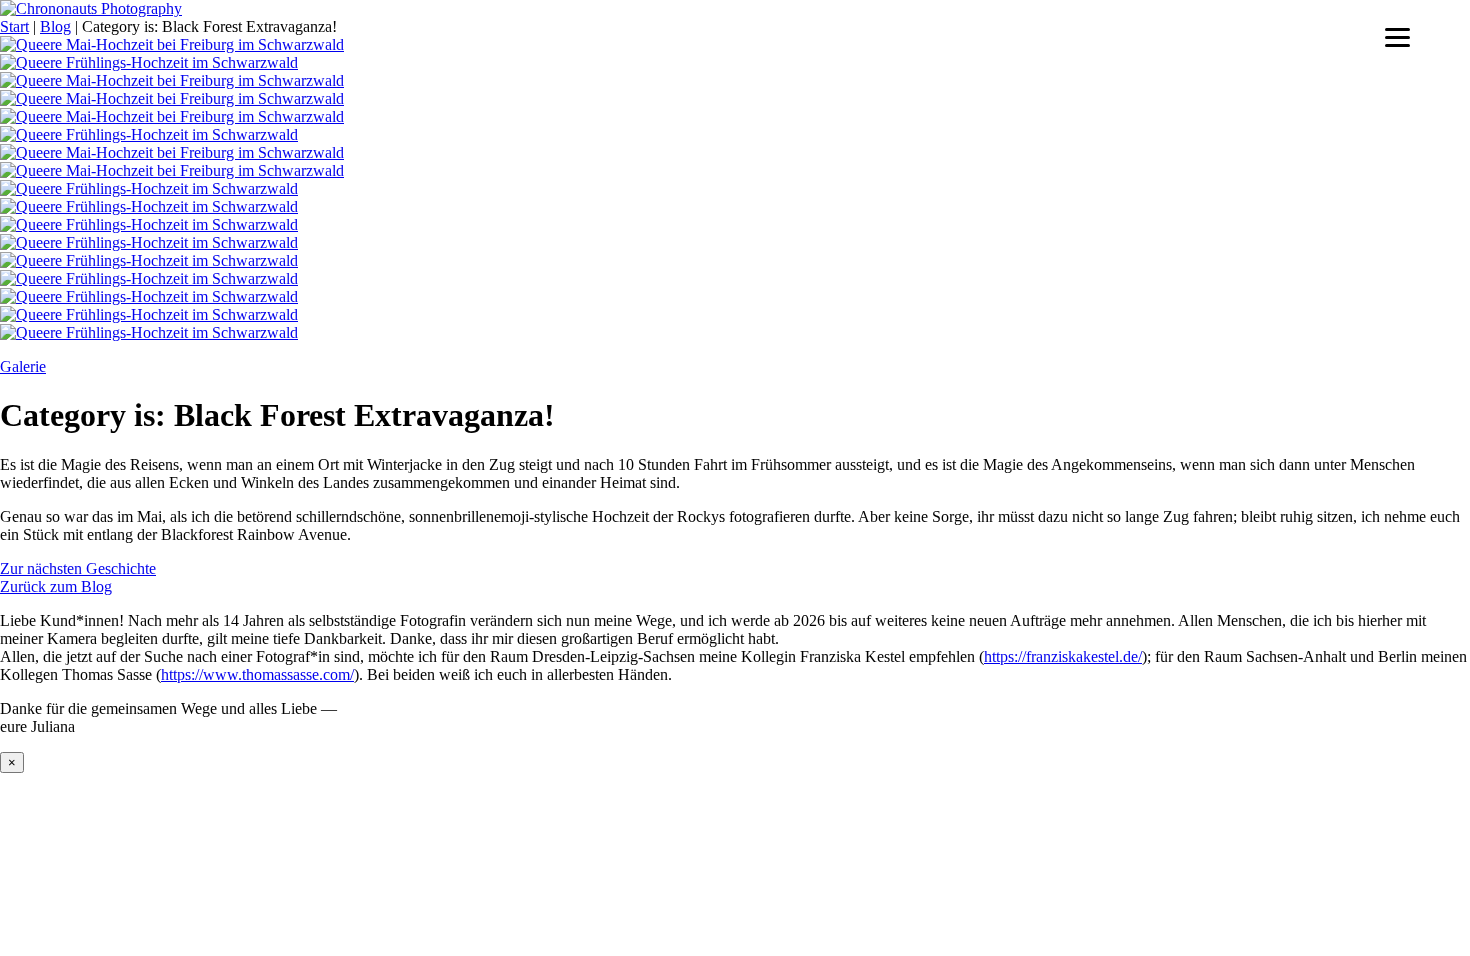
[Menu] (1397, 37)
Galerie (23, 366)
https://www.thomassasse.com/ (257, 674)
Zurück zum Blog (56, 586)
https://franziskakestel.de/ (1063, 656)
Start (14, 26)
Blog (55, 26)
